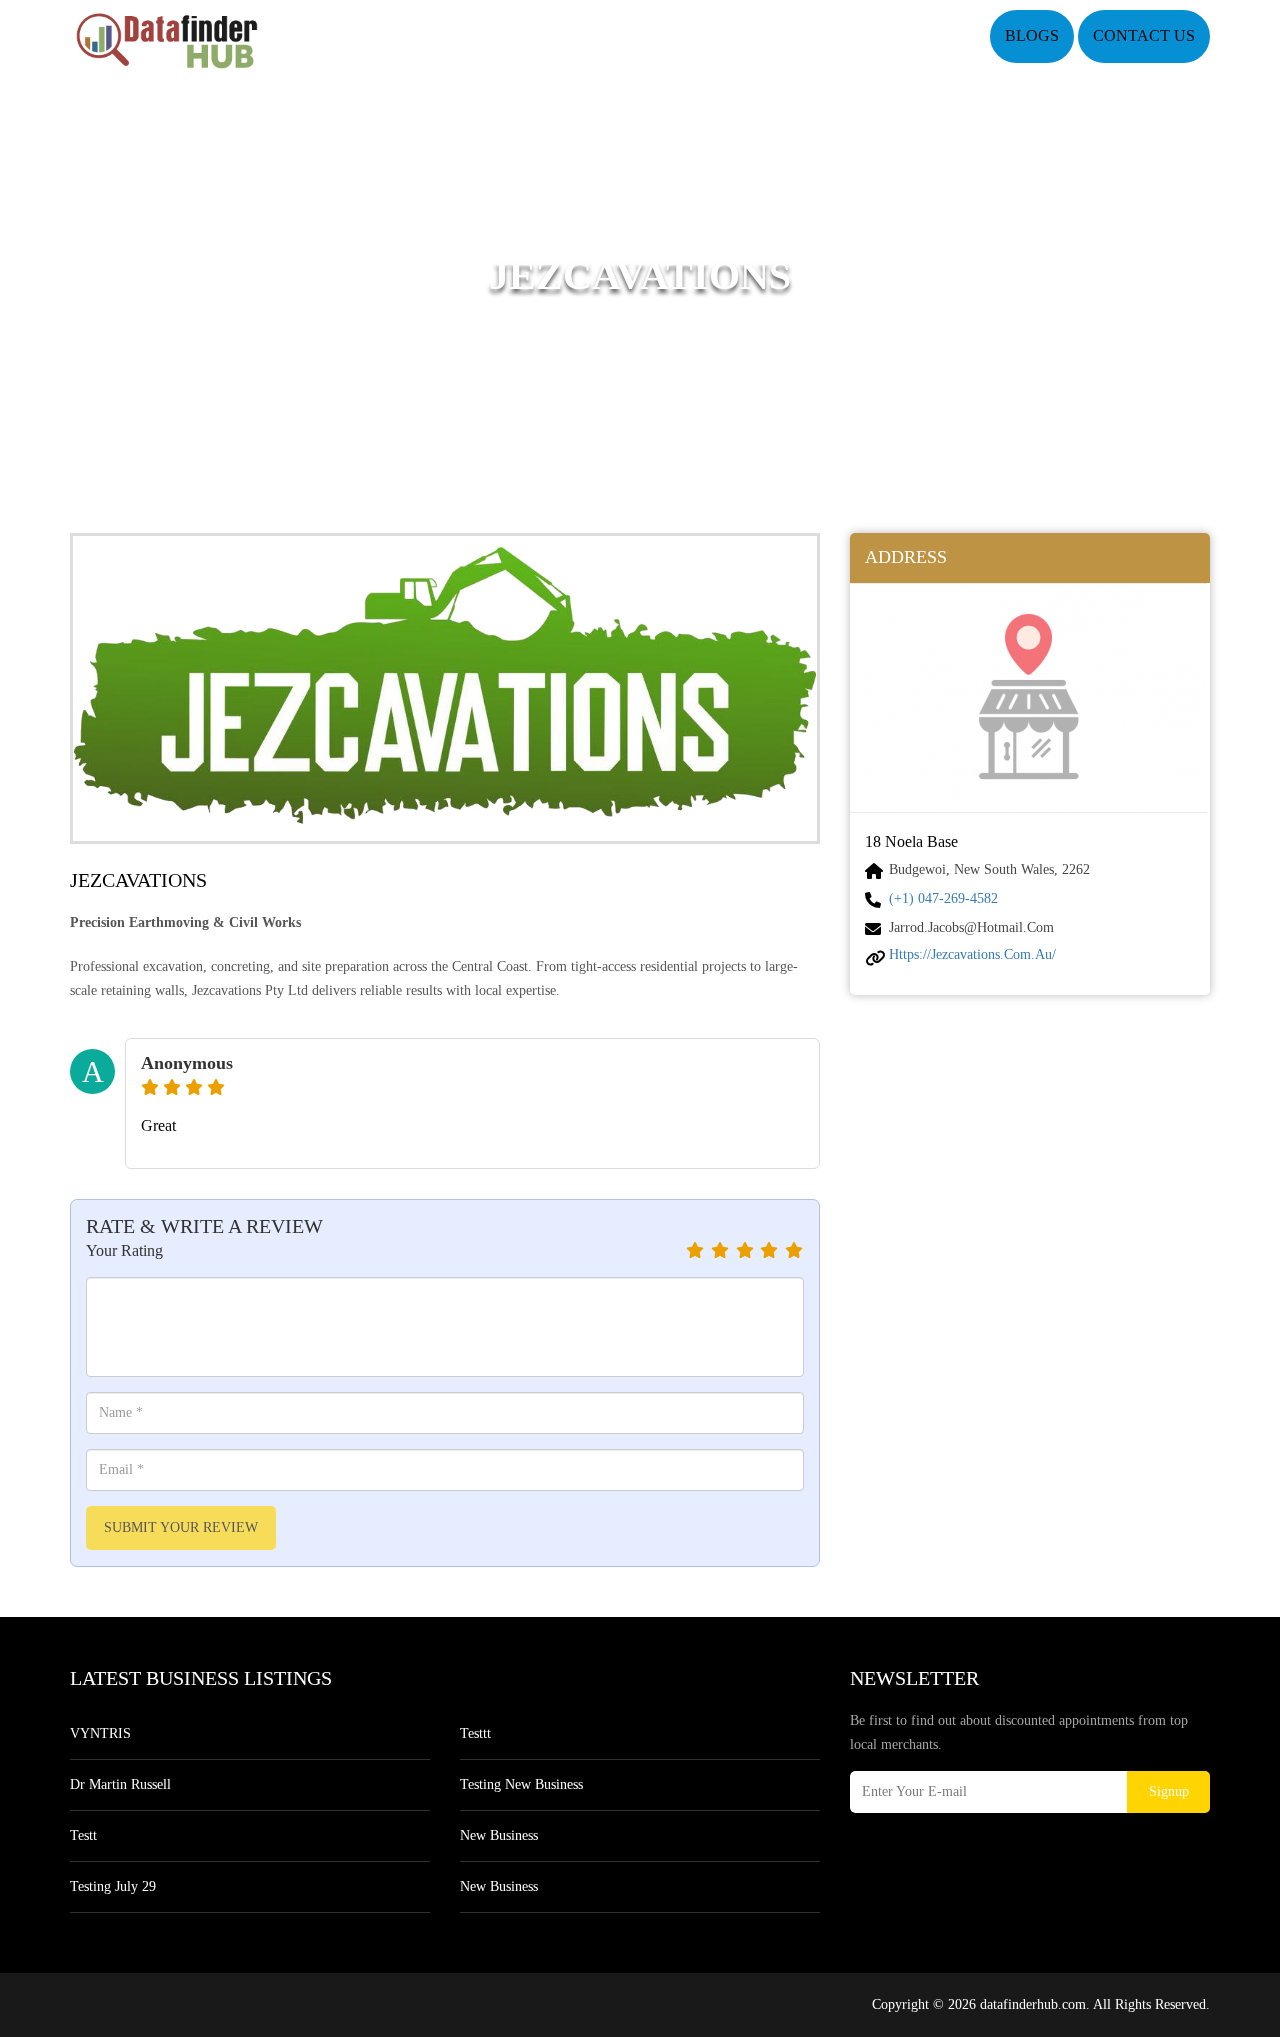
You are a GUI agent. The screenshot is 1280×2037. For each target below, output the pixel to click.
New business (499, 1835)
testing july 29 (113, 1886)
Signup (1169, 1791)
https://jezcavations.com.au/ (972, 954)
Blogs (1032, 35)
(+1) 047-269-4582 (943, 898)
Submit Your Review (181, 1527)
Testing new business (521, 1784)
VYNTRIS (100, 1733)
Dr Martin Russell (120, 1784)
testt (83, 1835)
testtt (475, 1733)
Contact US (1144, 35)
